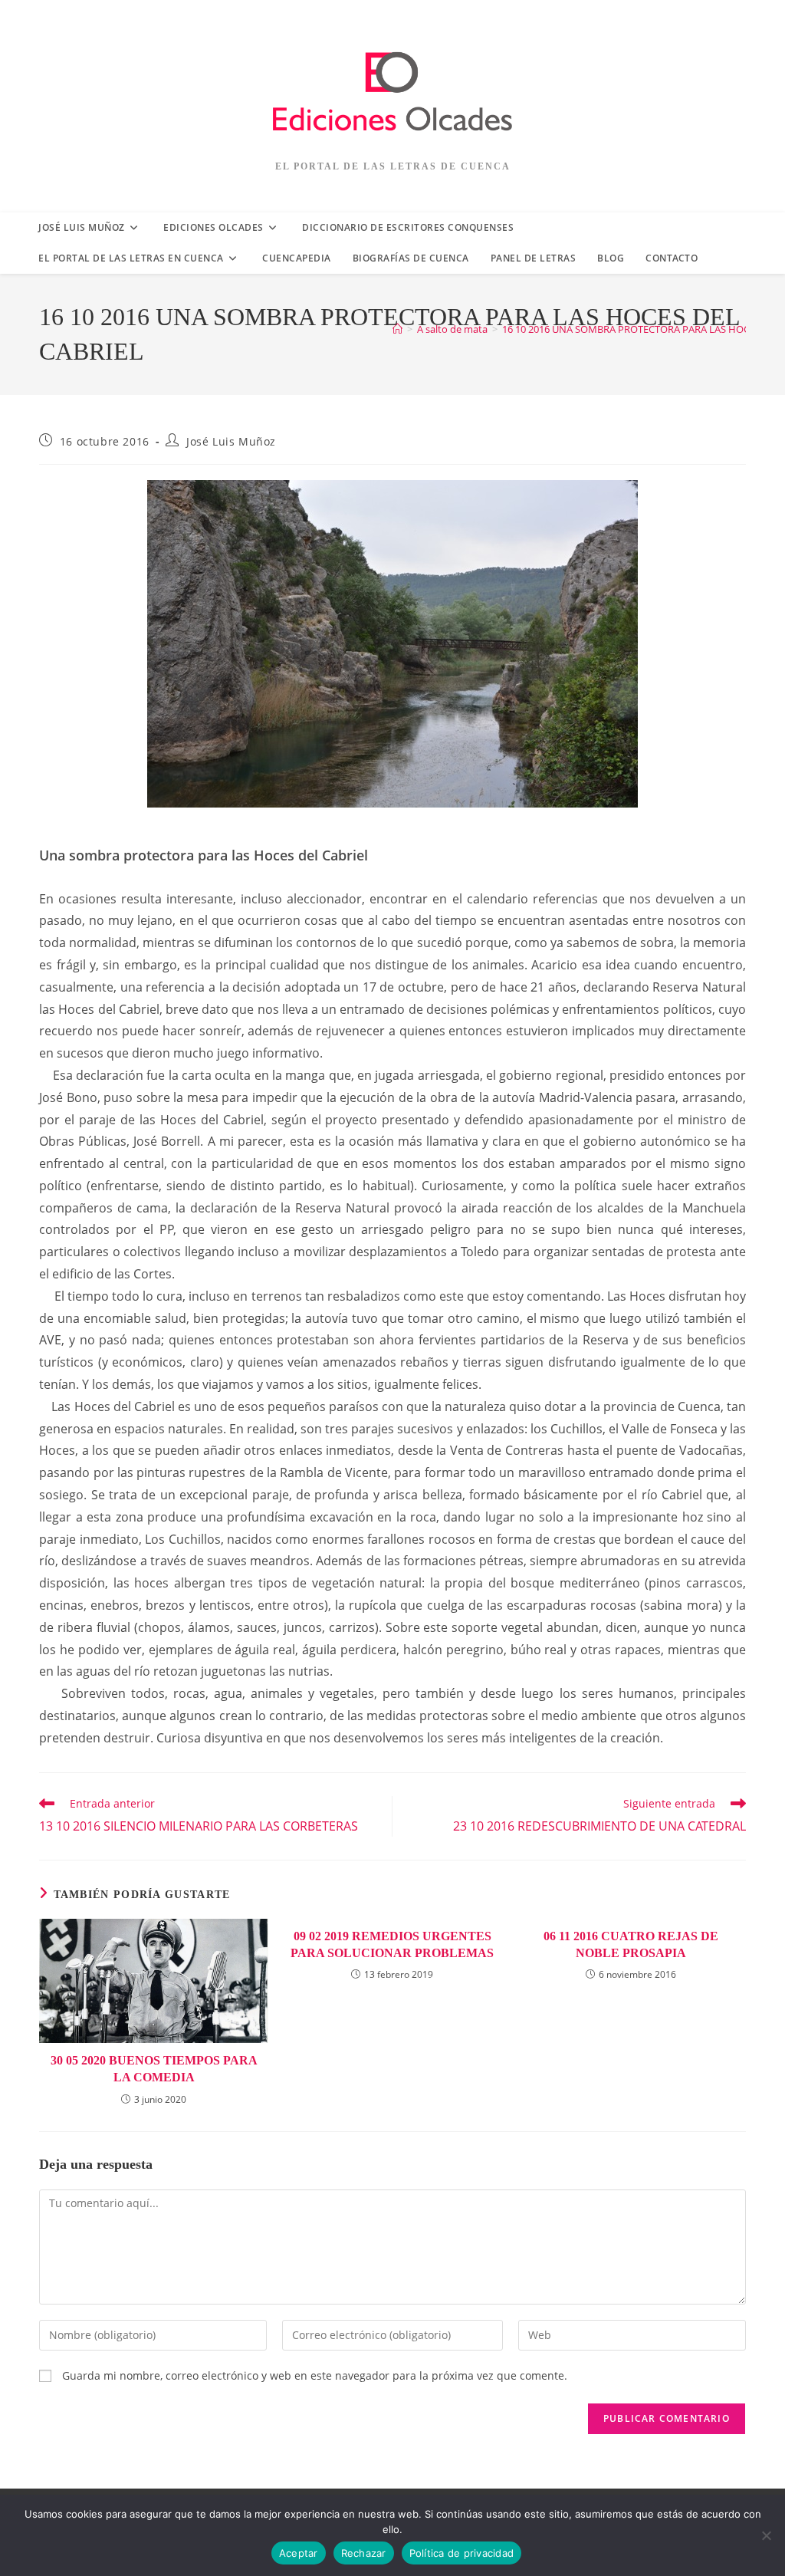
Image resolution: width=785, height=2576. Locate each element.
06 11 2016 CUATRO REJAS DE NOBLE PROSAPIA (631, 1944)
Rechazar (364, 2553)
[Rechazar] (766, 2535)
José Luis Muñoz (231, 441)
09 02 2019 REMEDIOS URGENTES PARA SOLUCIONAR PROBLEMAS (392, 1944)
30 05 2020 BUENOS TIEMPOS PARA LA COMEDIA (154, 2069)
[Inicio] (397, 329)
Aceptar (299, 2553)
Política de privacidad (462, 2553)
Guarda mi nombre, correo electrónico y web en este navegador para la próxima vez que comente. (315, 2375)
